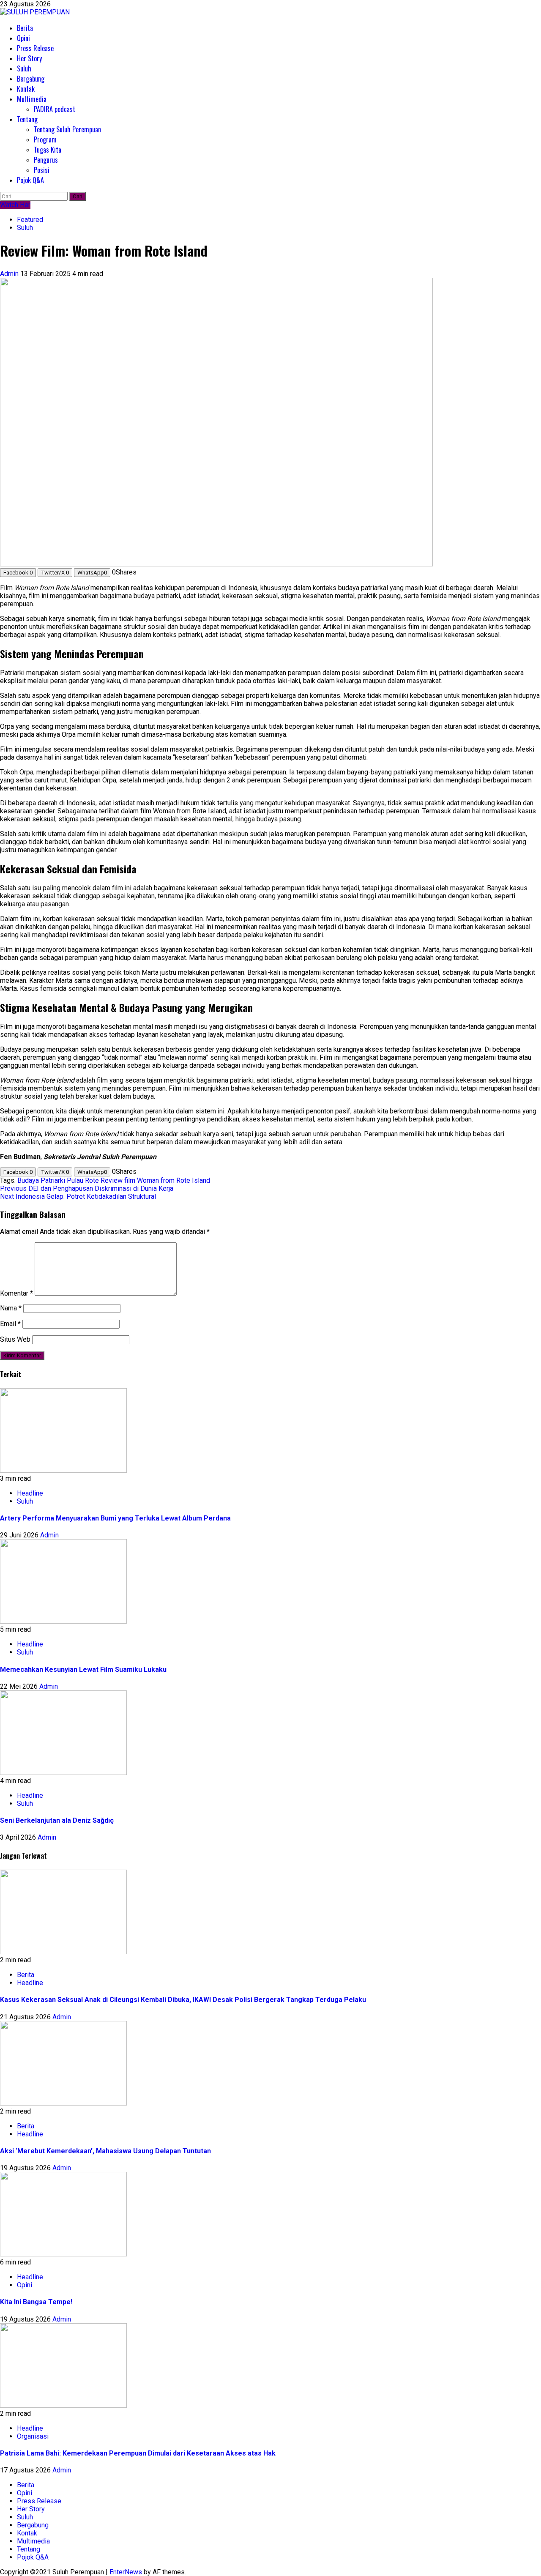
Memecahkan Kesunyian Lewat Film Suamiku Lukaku (83, 1669)
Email (10, 1324)
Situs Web (15, 1339)
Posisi (42, 170)
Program (45, 139)
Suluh (24, 68)
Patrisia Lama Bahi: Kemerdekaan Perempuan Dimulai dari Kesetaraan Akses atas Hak (138, 2453)
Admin (10, 274)
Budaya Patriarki (41, 1180)
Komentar (16, 1293)
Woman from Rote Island (174, 1180)
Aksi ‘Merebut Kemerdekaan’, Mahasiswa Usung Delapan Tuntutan (105, 2151)
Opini (23, 38)
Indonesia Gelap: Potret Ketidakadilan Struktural (78, 1196)
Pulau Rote (83, 1180)
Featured (30, 220)
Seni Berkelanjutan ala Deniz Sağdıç (57, 1820)
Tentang (27, 119)
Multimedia (32, 99)
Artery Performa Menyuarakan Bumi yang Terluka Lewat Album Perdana (115, 1518)
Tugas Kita (48, 150)
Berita (25, 28)
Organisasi (33, 2436)
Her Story (29, 58)
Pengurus (46, 160)
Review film (118, 1180)
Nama (11, 1308)
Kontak (26, 89)
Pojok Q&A (30, 180)
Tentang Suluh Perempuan (67, 129)
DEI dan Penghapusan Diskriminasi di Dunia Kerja (87, 1188)
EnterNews (126, 2572)
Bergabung (31, 79)
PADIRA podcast (55, 109)
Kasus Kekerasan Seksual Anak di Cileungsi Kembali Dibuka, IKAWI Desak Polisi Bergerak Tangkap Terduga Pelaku (183, 2000)
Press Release (35, 48)
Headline (30, 1493)
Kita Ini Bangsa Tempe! (36, 2302)
